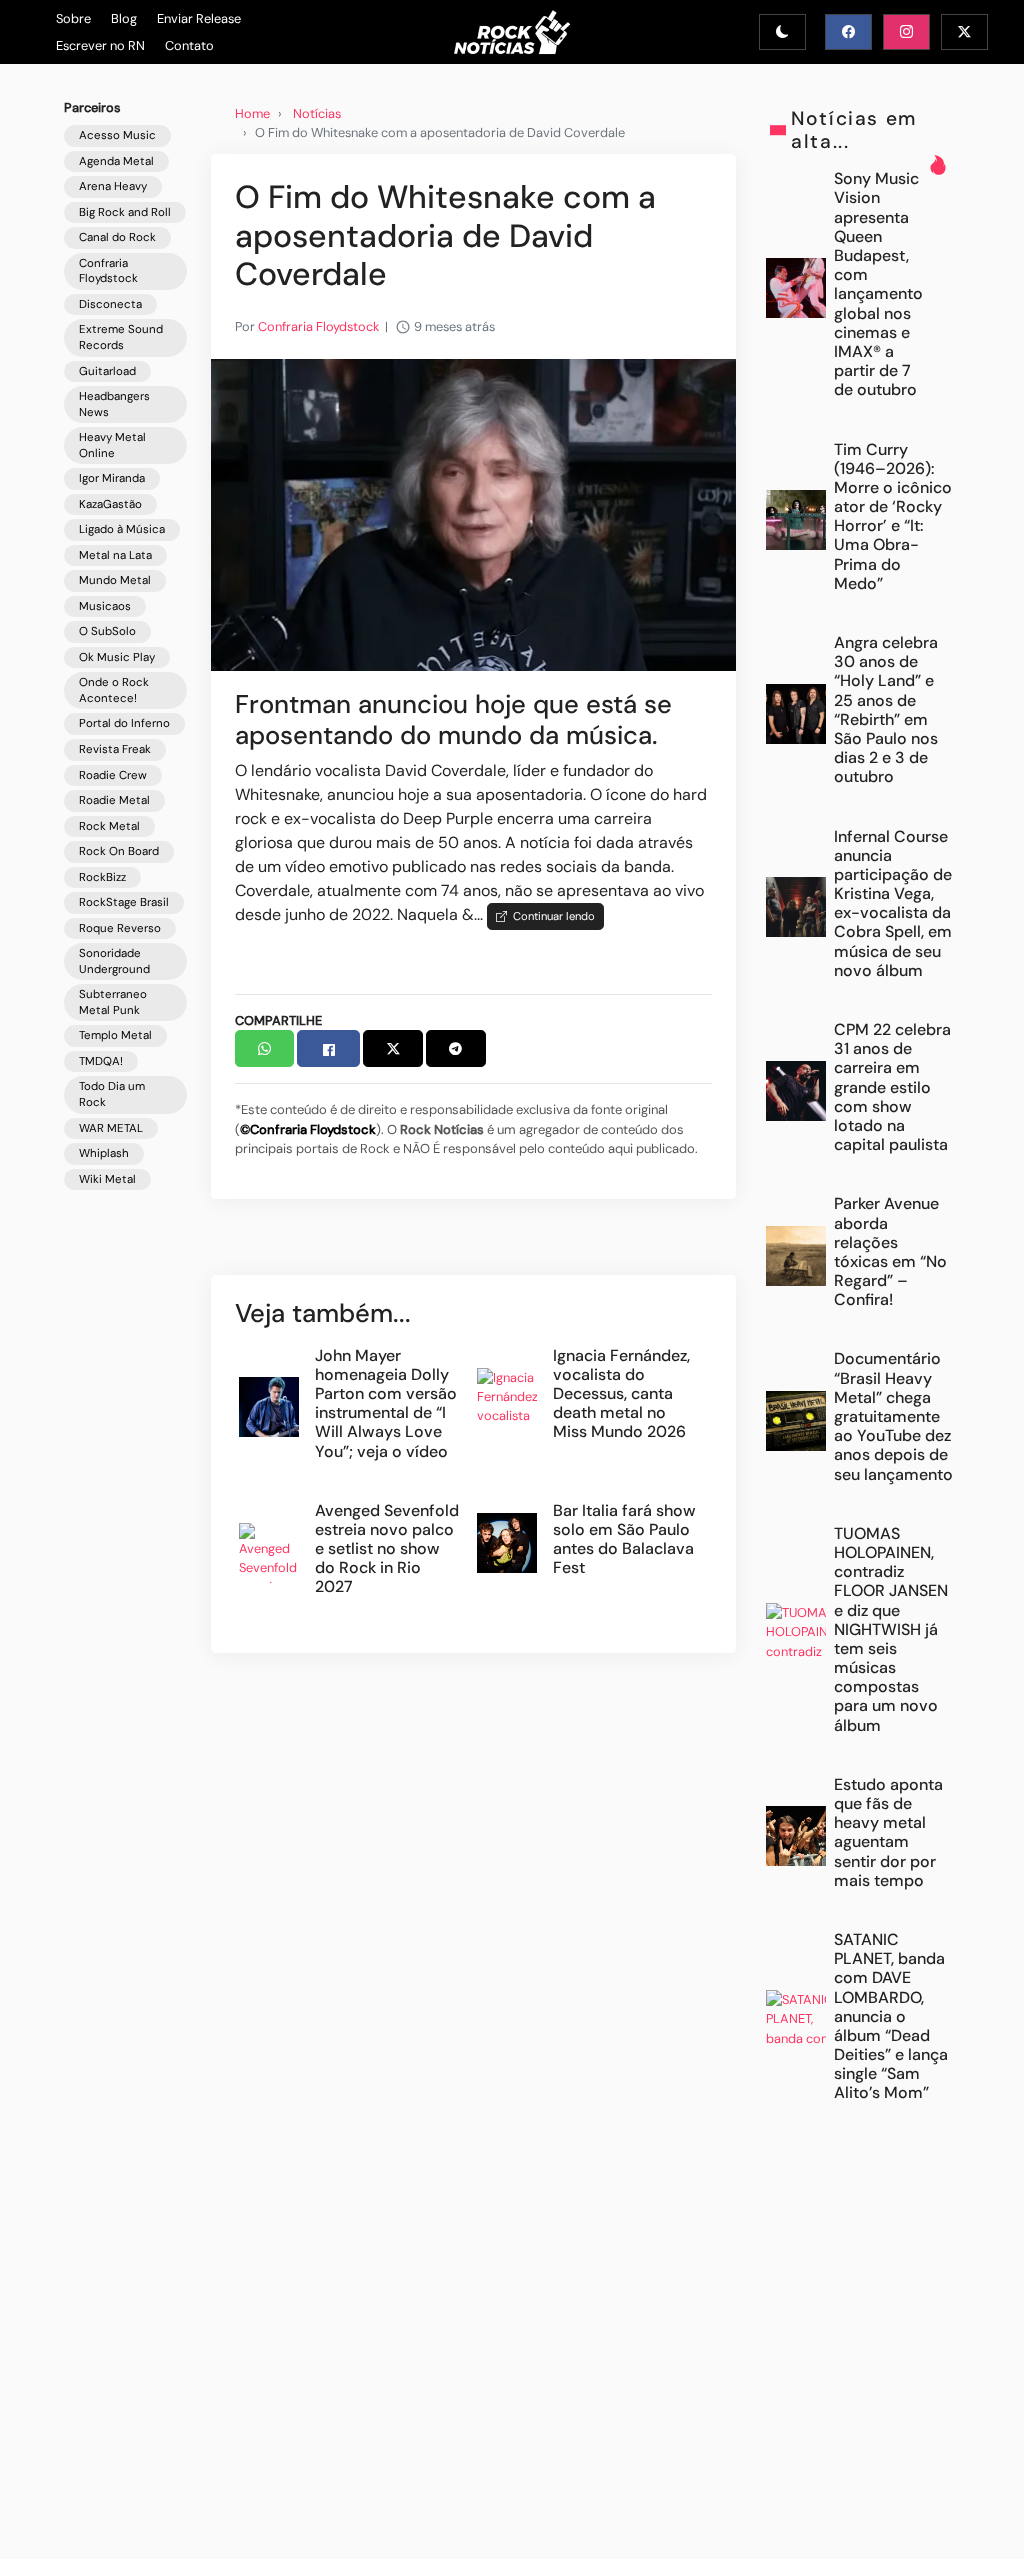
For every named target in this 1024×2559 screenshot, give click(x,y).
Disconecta (110, 304)
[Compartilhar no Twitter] (393, 1048)
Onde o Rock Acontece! (114, 690)
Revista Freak (115, 749)
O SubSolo (107, 631)
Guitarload (107, 371)
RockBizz (102, 877)
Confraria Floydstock (108, 271)
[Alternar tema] (782, 32)
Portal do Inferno (124, 723)
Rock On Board (119, 851)
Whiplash (104, 1153)
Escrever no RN (100, 45)
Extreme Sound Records (121, 337)
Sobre (73, 18)
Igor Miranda (112, 478)
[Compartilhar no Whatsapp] (265, 1048)
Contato (189, 45)
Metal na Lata (115, 555)
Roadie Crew (113, 775)
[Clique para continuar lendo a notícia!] (473, 513)
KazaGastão (110, 504)
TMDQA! (101, 1061)
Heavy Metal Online (112, 445)
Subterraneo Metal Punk (113, 1002)
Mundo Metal (115, 580)
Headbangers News (114, 404)
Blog (124, 18)
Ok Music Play (117, 657)
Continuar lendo (551, 916)
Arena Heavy (113, 186)
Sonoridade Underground (114, 961)
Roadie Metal (114, 800)
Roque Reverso (120, 928)
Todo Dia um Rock (112, 1094)
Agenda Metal (116, 161)
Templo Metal (115, 1035)
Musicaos (105, 606)
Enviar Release (199, 18)
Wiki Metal (107, 1179)
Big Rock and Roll (125, 212)
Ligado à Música (122, 529)
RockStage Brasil (124, 902)
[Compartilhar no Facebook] (328, 1048)
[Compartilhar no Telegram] (456, 1048)
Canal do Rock (117, 237)
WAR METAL (111, 1128)
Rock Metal (109, 826)
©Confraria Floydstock (308, 1129)
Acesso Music (117, 135)
